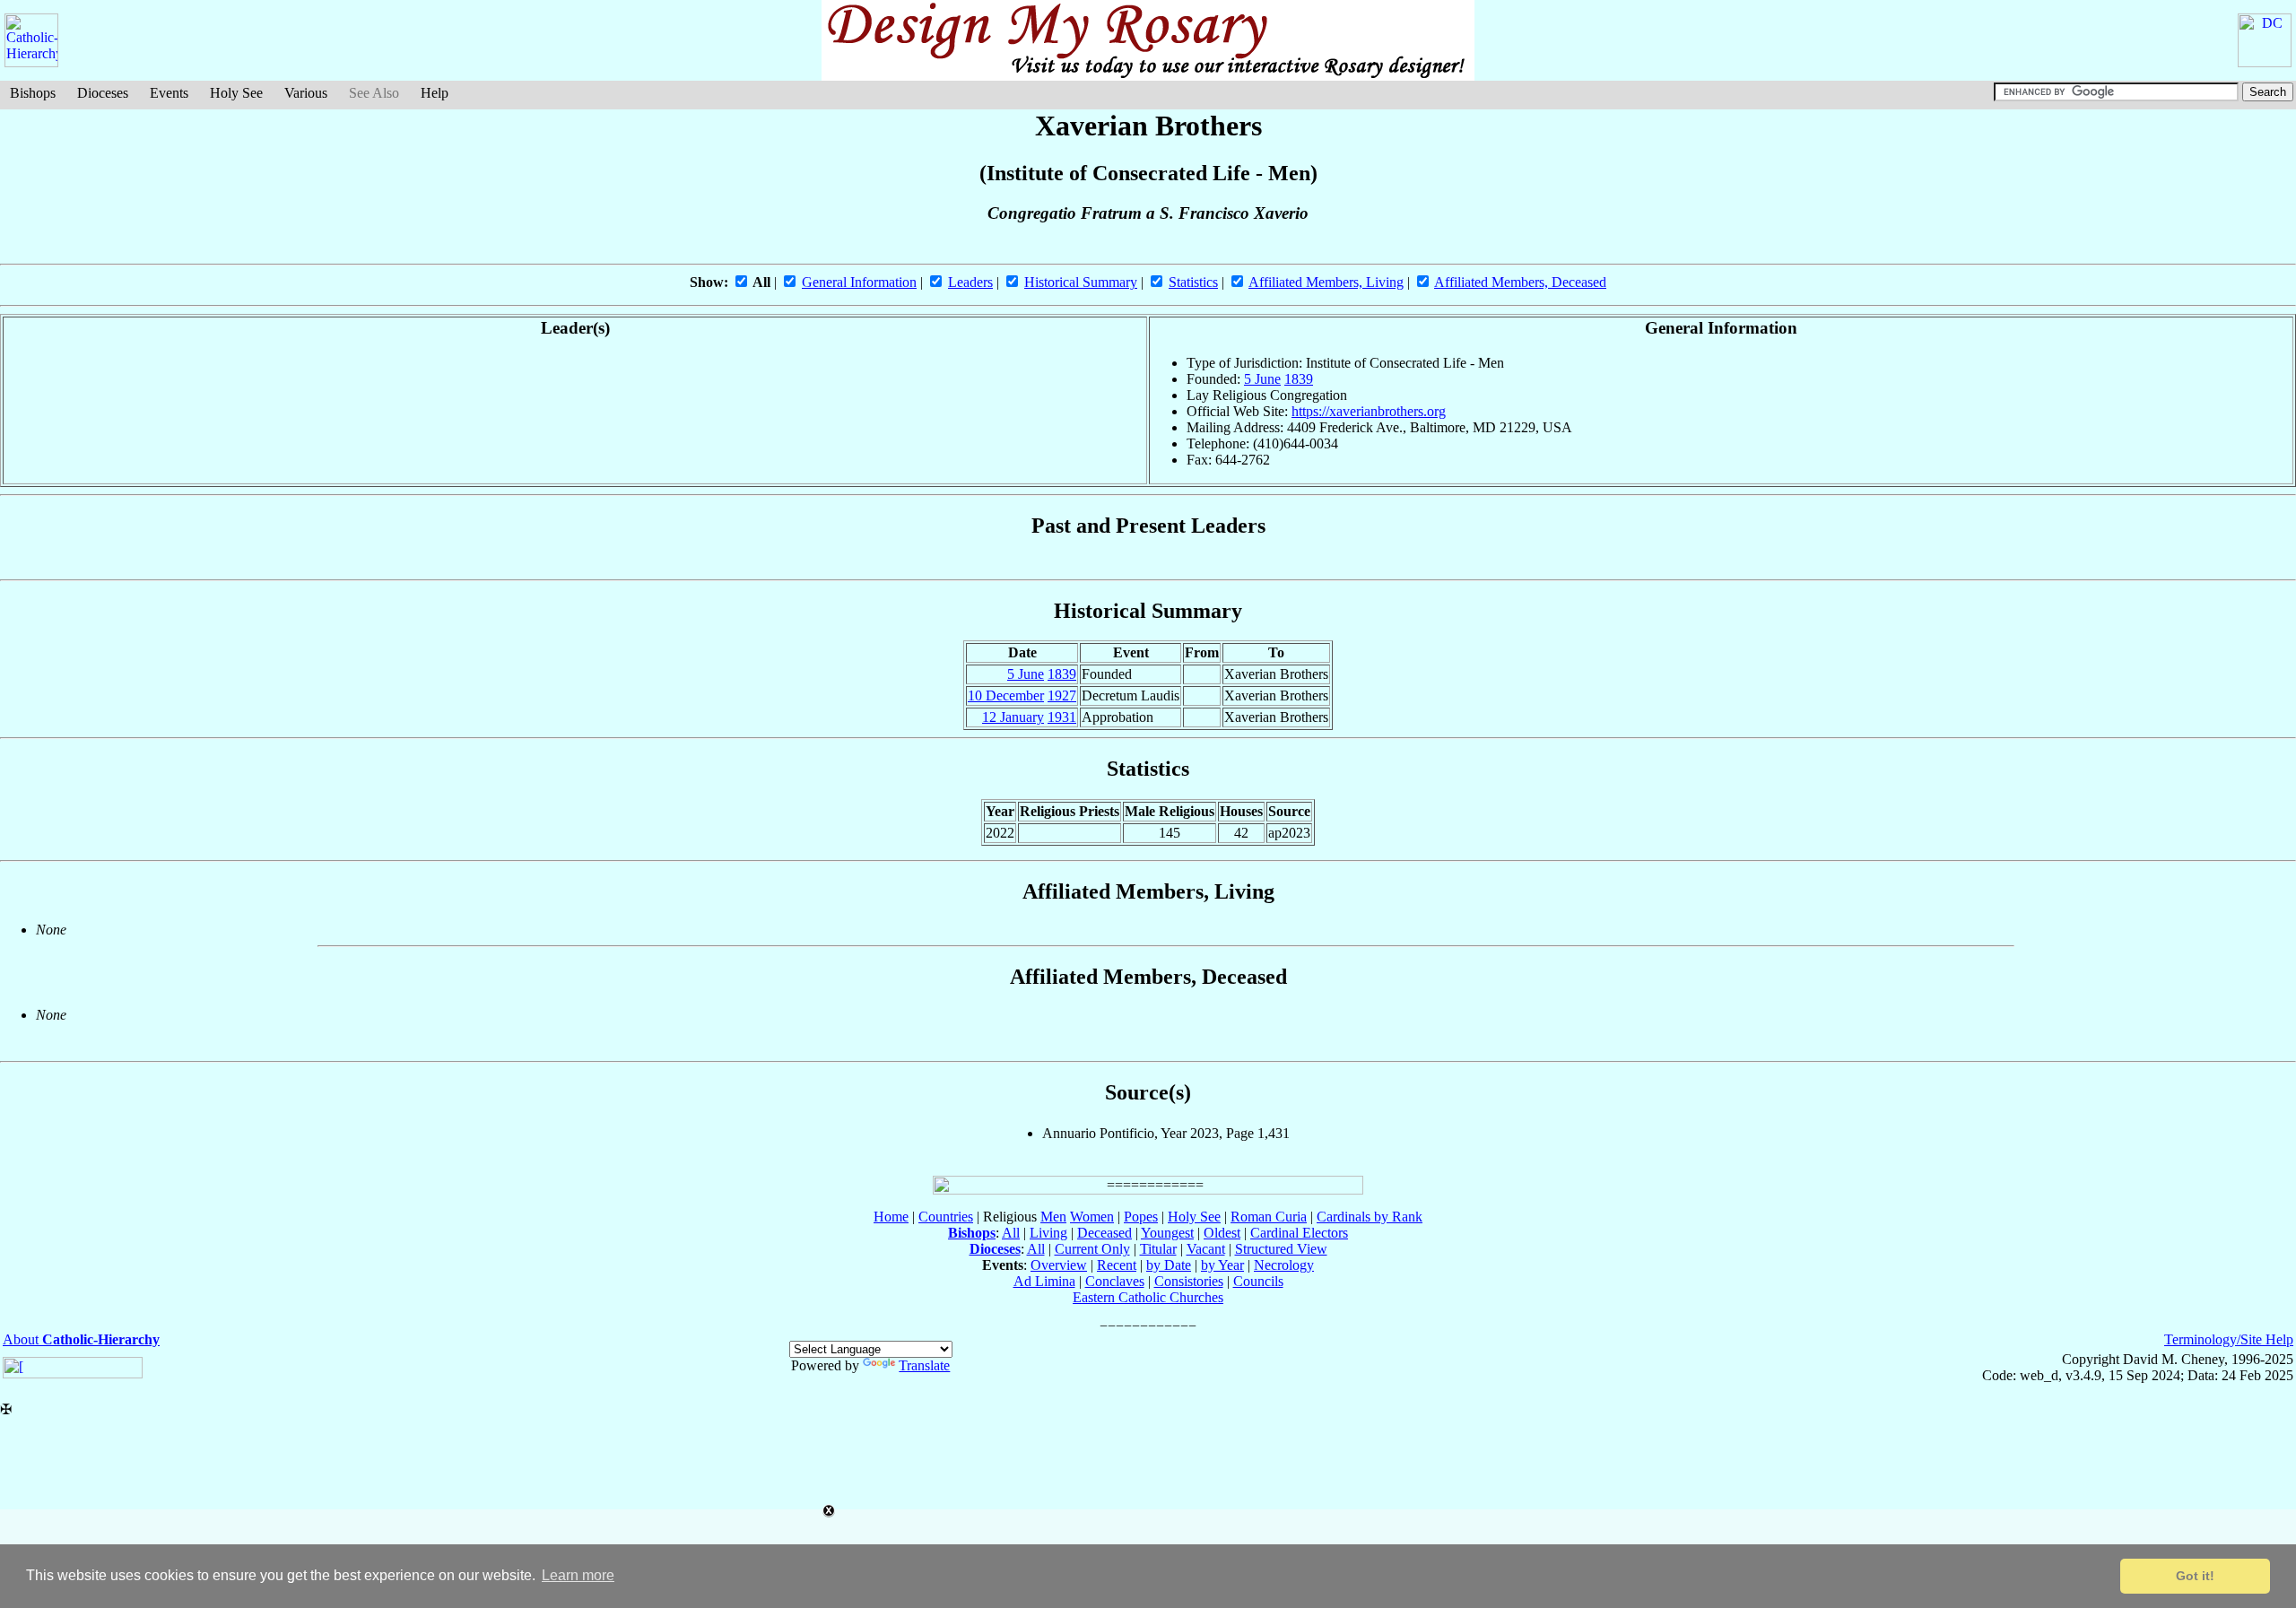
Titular (1158, 1249)
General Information (859, 282)
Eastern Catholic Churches (1148, 1297)
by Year (1222, 1265)
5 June (1262, 379)
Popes (1141, 1217)
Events (169, 93)
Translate (924, 1365)
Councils (1258, 1281)
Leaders (970, 282)
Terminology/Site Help (2229, 1339)
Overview (1059, 1265)
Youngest (1167, 1233)
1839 (1299, 379)
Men (1053, 1217)
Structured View (1281, 1249)
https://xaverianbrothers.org (1369, 411)
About (81, 1339)
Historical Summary (1081, 282)
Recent (1117, 1265)
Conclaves (1115, 1281)
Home (891, 1217)
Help (435, 93)
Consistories (1189, 1281)
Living (1048, 1233)
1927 (1062, 695)
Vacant (1206, 1249)
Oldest (1222, 1233)
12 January (1013, 717)
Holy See (236, 93)
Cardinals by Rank (1370, 1217)
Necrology (1284, 1265)
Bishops (33, 93)
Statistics (1193, 282)
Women (1092, 1217)
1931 (1062, 717)
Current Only (1092, 1249)
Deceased (1105, 1233)
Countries (946, 1217)
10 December (1006, 695)
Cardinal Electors (1299, 1233)
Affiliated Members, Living (1326, 282)
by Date (1169, 1265)
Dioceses (103, 93)
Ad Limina (1044, 1281)
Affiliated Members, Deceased (1520, 282)
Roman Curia (1269, 1217)
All (1011, 1233)
